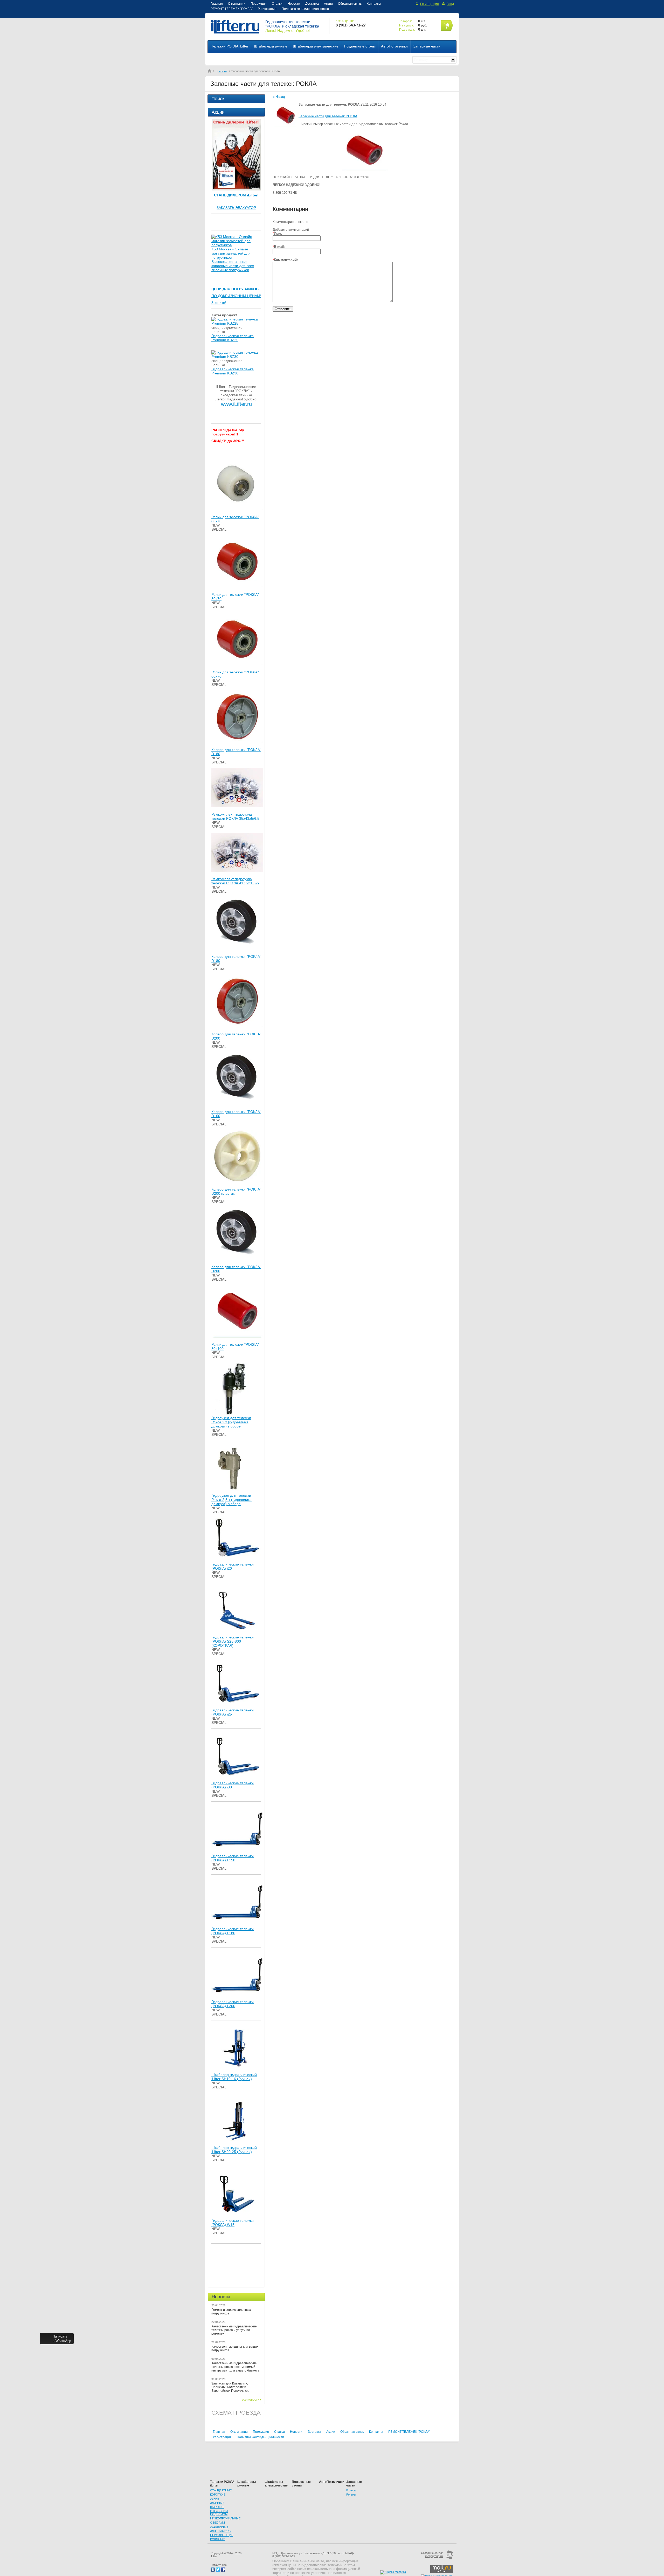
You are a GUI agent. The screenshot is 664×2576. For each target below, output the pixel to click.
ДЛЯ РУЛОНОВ (220, 2531)
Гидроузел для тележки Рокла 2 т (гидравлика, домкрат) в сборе (231, 1422)
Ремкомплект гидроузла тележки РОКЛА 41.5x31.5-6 (235, 881)
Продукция (259, 4)
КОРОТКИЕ (218, 2495)
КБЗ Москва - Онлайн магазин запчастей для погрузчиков (231, 253)
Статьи (277, 4)
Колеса (351, 2490)
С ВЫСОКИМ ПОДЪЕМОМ (219, 2513)
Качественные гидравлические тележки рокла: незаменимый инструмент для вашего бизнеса (235, 2367)
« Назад (279, 97)
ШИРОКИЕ (217, 2507)
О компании (237, 4)
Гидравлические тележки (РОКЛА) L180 (233, 1931)
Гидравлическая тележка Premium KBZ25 (233, 338)
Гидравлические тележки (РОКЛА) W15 (233, 2223)
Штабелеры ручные (271, 46)
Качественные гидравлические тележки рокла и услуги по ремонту (234, 2330)
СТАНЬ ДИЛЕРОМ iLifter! (236, 195)
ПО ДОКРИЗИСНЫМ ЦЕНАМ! (236, 296)
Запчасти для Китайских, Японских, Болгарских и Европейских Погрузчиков (230, 2387)
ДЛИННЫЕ (217, 2503)
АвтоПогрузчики (394, 46)
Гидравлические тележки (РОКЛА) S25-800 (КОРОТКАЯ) (233, 1641)
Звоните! (219, 303)
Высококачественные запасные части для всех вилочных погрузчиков (233, 266)
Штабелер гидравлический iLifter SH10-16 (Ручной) (234, 2077)
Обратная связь (350, 4)
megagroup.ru (434, 2556)
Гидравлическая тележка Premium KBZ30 (233, 371)
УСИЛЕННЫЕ (219, 2527)
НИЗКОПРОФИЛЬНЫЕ (225, 2518)
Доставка (312, 4)
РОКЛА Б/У (217, 2539)
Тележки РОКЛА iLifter (230, 46)
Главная (217, 4)
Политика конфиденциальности (305, 9)
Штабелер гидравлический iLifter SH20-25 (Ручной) (234, 2150)
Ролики (351, 2495)
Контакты (374, 4)
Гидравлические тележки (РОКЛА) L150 (233, 1858)
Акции (328, 4)
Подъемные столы (360, 46)
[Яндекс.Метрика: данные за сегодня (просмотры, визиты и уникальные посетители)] (393, 2572)
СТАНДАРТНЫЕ (221, 2490)
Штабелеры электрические (316, 46)
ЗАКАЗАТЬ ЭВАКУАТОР (236, 208)
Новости (294, 4)
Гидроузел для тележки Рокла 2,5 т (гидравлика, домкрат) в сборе (232, 1500)
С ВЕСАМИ (217, 2523)
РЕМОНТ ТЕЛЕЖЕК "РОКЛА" (232, 9)
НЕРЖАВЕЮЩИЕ (222, 2535)
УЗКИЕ (215, 2499)
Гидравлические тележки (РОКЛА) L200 (233, 2004)
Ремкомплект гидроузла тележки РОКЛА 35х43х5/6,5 (235, 816)
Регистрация (267, 9)
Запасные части (427, 46)
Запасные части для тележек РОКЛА (328, 116)
